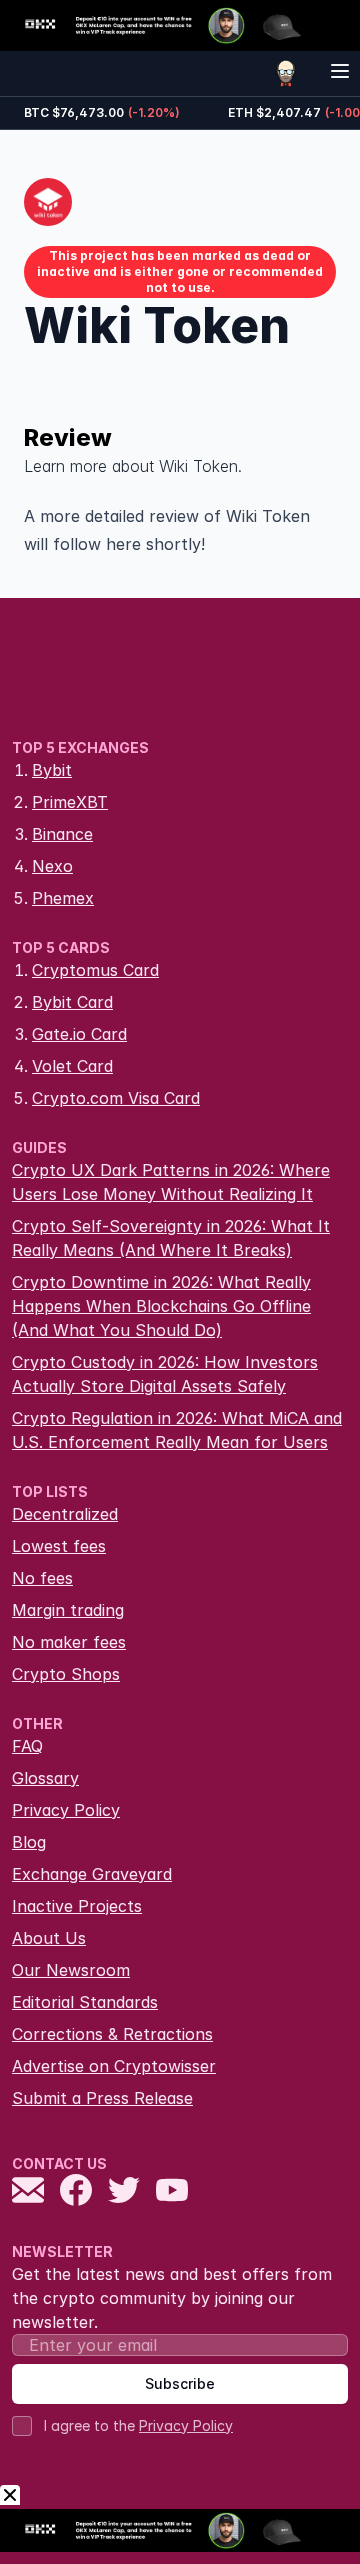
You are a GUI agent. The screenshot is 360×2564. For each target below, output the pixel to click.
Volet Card (72, 1066)
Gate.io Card (79, 1034)
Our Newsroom (71, 1970)
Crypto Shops (66, 1674)
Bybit (52, 770)
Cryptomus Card (95, 970)
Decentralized (65, 1514)
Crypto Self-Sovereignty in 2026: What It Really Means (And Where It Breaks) (171, 1238)
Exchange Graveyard (92, 1874)
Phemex (63, 898)
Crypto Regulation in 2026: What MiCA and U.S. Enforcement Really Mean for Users (177, 1430)
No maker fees (69, 1642)
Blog (29, 1842)
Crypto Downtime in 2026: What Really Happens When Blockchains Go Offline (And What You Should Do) (161, 1306)
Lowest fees (59, 1546)
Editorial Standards (85, 2002)
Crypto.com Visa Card (116, 1098)
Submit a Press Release (102, 2098)
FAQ (27, 1746)
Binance (62, 834)
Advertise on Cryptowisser (114, 2066)
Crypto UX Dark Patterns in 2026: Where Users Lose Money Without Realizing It (171, 1182)
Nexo (52, 866)
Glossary (45, 1778)
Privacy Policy (66, 1810)
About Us (49, 1938)
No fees (42, 1578)
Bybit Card (72, 1002)
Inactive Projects (77, 1906)
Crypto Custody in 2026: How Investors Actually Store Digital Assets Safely (165, 1374)
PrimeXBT (70, 802)
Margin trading (68, 1610)
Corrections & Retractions (112, 2034)
